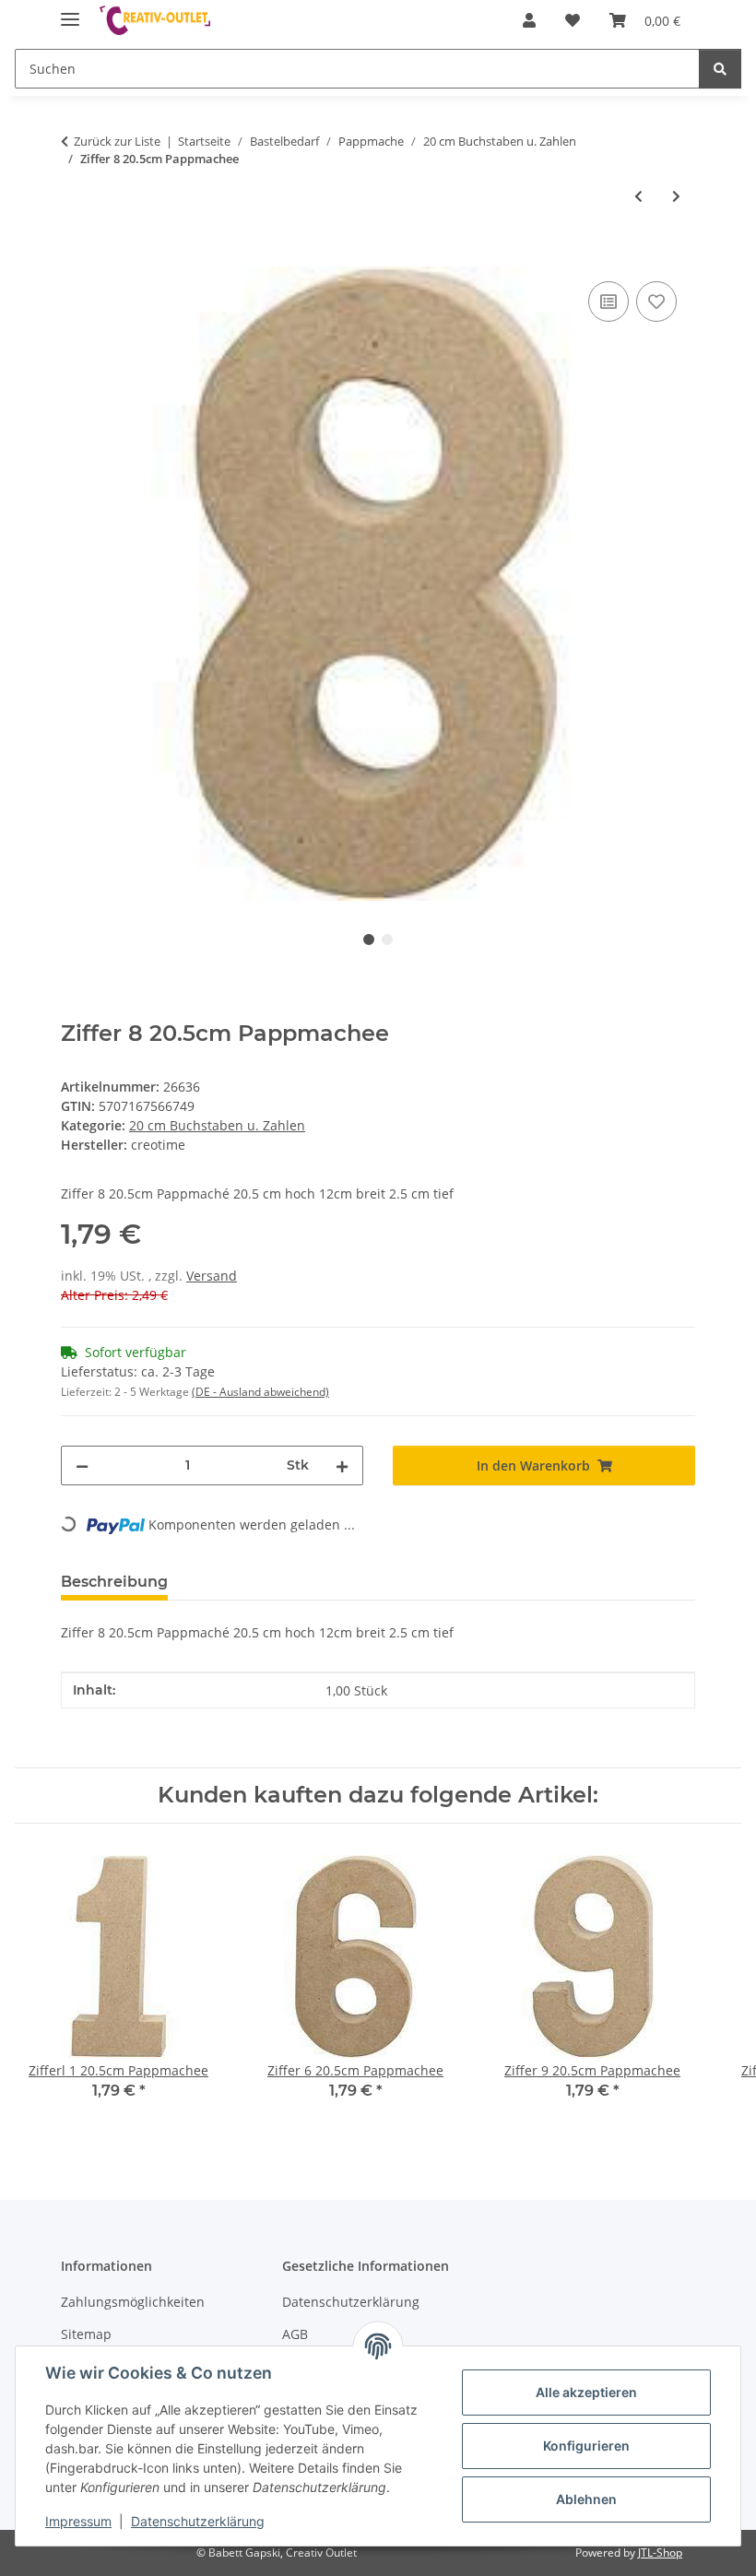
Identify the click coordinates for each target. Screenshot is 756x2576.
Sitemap (86, 2334)
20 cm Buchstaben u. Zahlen (217, 1125)
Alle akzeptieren (586, 2392)
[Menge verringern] (82, 1465)
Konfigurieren (586, 2446)
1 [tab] (369, 939)
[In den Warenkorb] (76, 256)
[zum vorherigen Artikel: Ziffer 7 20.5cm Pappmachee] (638, 196)
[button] (529, 20)
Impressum (78, 2521)
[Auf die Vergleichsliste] (608, 301)
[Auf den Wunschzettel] (656, 301)
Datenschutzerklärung (198, 2521)
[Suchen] (720, 69)
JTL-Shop (660, 2552)
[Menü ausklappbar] (70, 12)
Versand (212, 1276)
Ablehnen (586, 2499)
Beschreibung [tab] (114, 1582)
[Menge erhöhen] (342, 1465)
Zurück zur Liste (117, 141)
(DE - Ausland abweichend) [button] (260, 1392)
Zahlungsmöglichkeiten (133, 2302)
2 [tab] (387, 939)
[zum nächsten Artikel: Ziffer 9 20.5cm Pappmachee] (676, 196)
